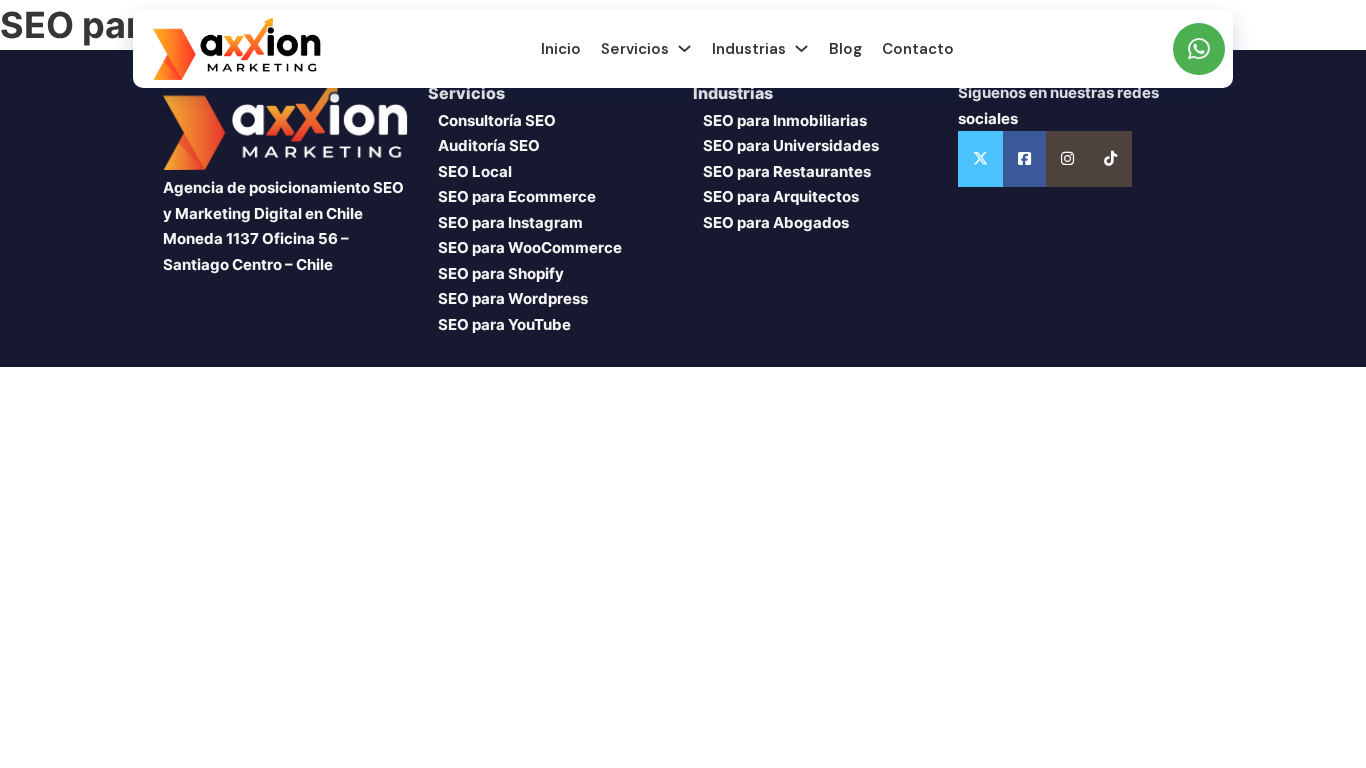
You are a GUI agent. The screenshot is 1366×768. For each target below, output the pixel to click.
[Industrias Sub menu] (801, 48)
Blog (845, 49)
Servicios (635, 49)
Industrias (749, 49)
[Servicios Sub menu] (684, 48)
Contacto (918, 49)
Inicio (561, 49)
